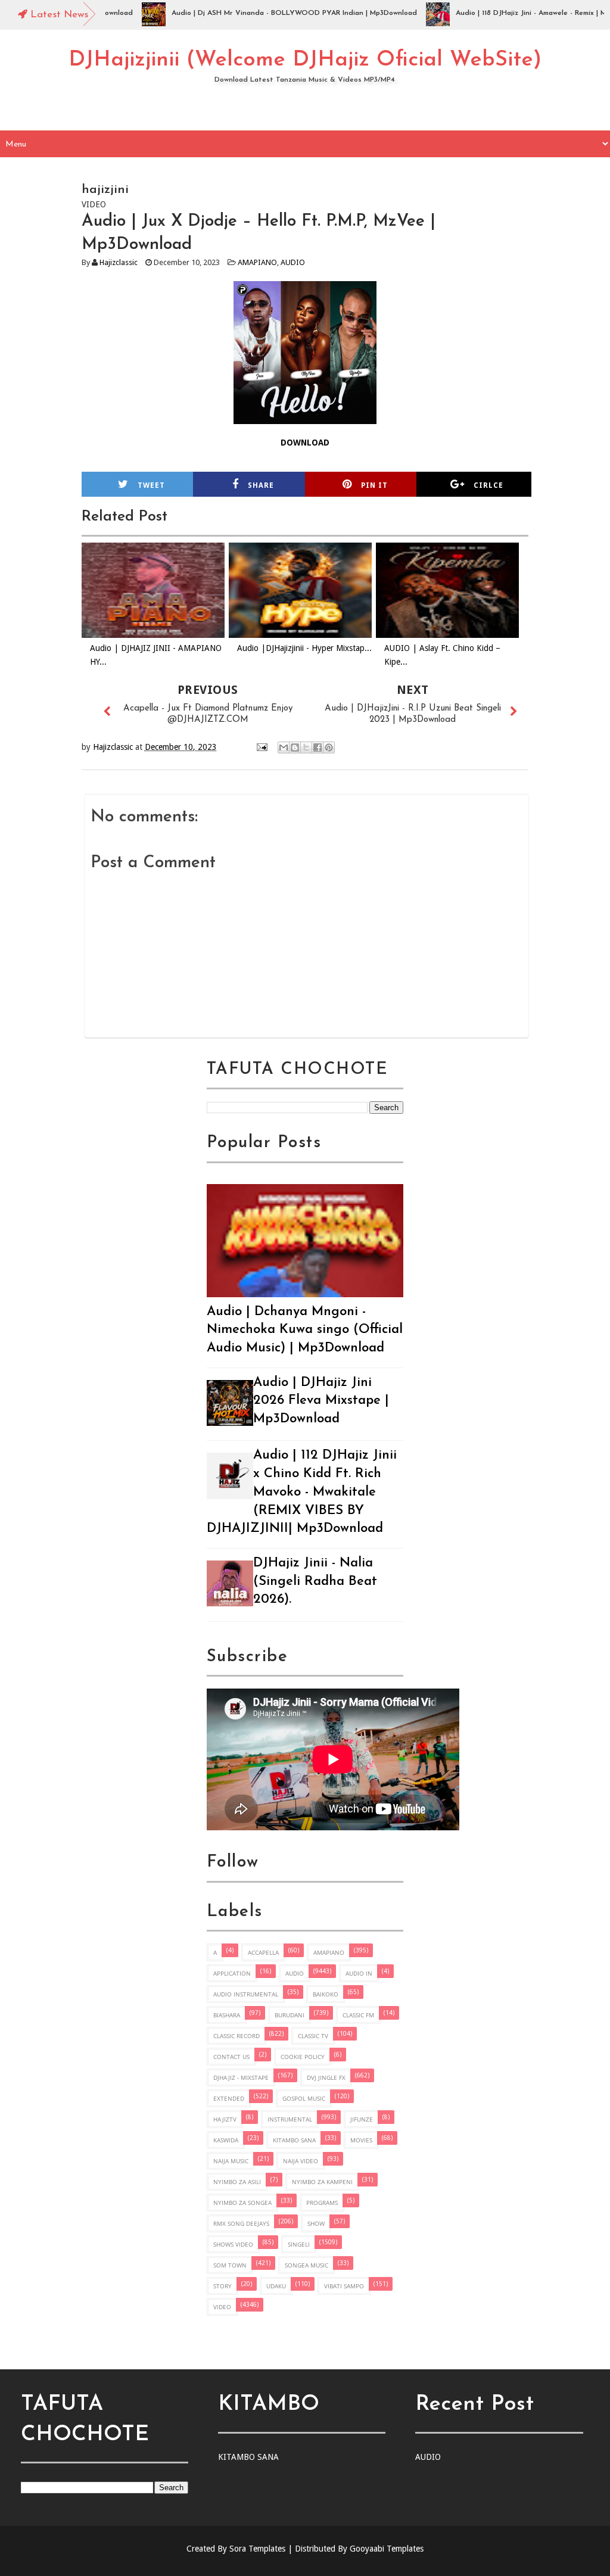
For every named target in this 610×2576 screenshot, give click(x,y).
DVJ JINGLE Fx (326, 2077)
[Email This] (284, 747)
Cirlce (488, 485)
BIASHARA (227, 2015)
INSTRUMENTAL (290, 2119)
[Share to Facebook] (318, 747)
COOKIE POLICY (303, 2057)
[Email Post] (261, 747)
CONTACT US (231, 2057)
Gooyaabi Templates (387, 2549)
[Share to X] (306, 747)
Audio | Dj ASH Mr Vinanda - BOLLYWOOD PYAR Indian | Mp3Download (260, 13)
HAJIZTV (225, 2119)
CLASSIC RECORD (236, 2036)
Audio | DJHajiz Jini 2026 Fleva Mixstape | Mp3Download (321, 1401)
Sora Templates (257, 2549)
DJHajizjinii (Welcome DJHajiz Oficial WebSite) (305, 60)
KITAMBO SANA (294, 2140)
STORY (222, 2286)
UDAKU (276, 2286)
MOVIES (361, 2140)
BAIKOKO (326, 1994)
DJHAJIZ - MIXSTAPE (241, 2077)
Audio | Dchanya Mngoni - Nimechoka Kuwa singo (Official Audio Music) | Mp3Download (305, 1330)
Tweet (151, 485)
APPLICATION (232, 1973)
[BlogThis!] (295, 747)
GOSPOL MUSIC (304, 2098)
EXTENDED (229, 2098)
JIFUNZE (362, 2119)
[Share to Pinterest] (329, 747)
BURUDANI (290, 2015)
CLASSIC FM (358, 2015)
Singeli (299, 2244)
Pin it (374, 485)
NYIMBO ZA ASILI (237, 2182)
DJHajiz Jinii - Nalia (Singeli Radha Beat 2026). (315, 1582)
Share (261, 485)
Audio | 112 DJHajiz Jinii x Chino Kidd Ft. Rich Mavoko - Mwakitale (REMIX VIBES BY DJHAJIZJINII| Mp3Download (302, 1492)
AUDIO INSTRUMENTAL (246, 1994)
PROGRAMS (322, 2203)
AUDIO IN (359, 1973)
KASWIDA (226, 2140)
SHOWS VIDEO (233, 2244)
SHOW (316, 2223)
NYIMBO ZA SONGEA (242, 2203)
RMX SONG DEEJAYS (241, 2223)
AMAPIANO (257, 262)
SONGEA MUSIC (306, 2265)
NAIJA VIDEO (301, 2161)
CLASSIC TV (313, 2036)
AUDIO (293, 262)
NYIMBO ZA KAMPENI (322, 2182)
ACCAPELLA (263, 1952)
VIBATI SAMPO (344, 2286)
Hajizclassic (119, 262)
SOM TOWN (230, 2265)
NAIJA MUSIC (231, 2161)
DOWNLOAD (305, 443)
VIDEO (222, 2307)
